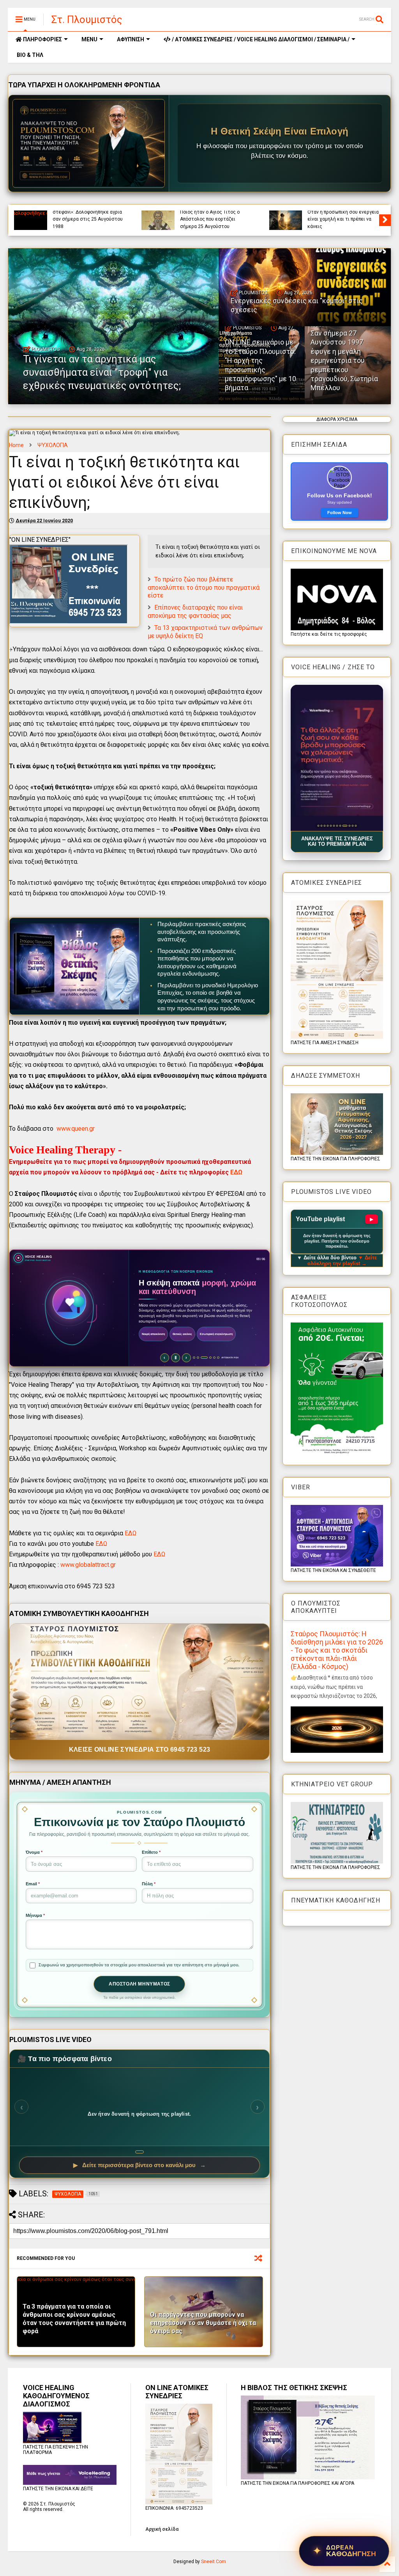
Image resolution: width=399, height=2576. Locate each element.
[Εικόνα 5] (331, 826)
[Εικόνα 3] (324, 826)
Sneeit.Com (214, 2562)
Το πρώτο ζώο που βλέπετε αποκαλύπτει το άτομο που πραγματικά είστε (204, 588)
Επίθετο (151, 1852)
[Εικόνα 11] (351, 826)
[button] (337, 758)
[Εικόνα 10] (346, 826)
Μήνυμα (35, 1915)
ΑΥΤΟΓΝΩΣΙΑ (66, 213)
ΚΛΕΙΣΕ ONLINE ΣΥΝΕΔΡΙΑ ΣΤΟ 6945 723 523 (140, 1749)
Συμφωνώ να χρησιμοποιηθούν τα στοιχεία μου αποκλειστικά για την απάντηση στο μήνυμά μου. (139, 1965)
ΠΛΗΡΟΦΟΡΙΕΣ (42, 39)
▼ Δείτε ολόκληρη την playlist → (342, 1261)
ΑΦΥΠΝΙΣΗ (131, 39)
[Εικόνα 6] (334, 826)
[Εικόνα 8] (340, 826)
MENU (89, 39)
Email (33, 1884)
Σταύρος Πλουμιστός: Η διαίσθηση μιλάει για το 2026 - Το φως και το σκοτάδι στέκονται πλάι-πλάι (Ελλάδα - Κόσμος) (337, 1650)
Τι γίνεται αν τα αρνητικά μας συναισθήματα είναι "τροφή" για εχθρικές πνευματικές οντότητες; (215, 216)
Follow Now (340, 513)
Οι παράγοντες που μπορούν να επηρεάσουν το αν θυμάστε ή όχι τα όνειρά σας (203, 2323)
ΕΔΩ (236, 1172)
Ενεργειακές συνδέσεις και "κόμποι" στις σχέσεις (338, 223)
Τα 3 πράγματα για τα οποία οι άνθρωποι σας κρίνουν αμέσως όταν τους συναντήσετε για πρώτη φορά (74, 2319)
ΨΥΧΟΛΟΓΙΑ (53, 445)
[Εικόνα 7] (337, 826)
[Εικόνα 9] (343, 826)
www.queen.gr (76, 1129)
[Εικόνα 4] (327, 826)
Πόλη (149, 1884)
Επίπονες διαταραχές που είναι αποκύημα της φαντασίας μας (195, 612)
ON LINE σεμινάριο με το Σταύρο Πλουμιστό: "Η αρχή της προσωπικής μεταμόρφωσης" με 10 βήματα (260, 365)
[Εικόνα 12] (356, 826)
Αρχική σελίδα (162, 2529)
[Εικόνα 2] (321, 826)
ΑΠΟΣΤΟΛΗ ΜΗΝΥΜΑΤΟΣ (139, 1984)
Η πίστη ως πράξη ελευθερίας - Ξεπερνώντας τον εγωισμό (87, 223)
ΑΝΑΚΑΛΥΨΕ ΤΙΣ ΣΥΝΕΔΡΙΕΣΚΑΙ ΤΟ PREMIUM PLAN (337, 842)
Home (16, 445)
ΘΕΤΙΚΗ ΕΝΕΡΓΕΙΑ (351, 213)
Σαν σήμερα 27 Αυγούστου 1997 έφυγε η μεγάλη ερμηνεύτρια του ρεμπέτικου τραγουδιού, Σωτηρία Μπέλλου (344, 360)
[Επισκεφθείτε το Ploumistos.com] (89, 143)
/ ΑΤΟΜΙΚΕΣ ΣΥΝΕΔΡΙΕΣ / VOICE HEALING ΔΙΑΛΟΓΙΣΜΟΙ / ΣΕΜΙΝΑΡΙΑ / (260, 39)
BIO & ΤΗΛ (29, 55)
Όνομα (34, 1852)
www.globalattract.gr (88, 1565)
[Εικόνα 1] (318, 826)
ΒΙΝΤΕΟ (116, 213)
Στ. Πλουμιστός (87, 19)
